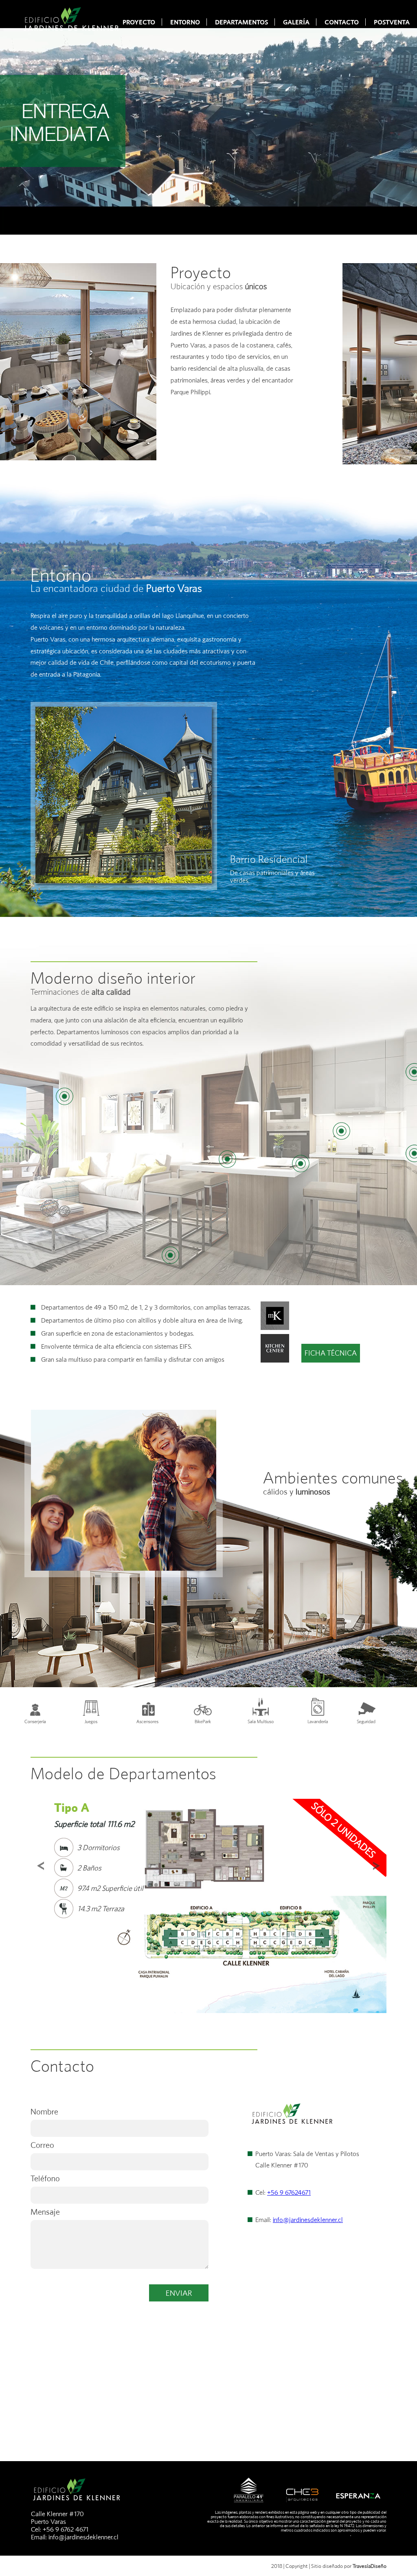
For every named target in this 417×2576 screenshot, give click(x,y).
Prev (41, 1866)
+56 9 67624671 (289, 2192)
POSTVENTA (392, 22)
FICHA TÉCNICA (331, 1353)
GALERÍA (296, 22)
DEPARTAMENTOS (241, 22)
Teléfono (45, 2178)
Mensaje (45, 2212)
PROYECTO (139, 22)
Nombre (44, 2111)
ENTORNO (185, 22)
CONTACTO (342, 22)
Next (376, 1866)
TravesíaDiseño (370, 2566)
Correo (42, 2145)
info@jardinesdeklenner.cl (308, 2220)
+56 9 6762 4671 (66, 2529)
